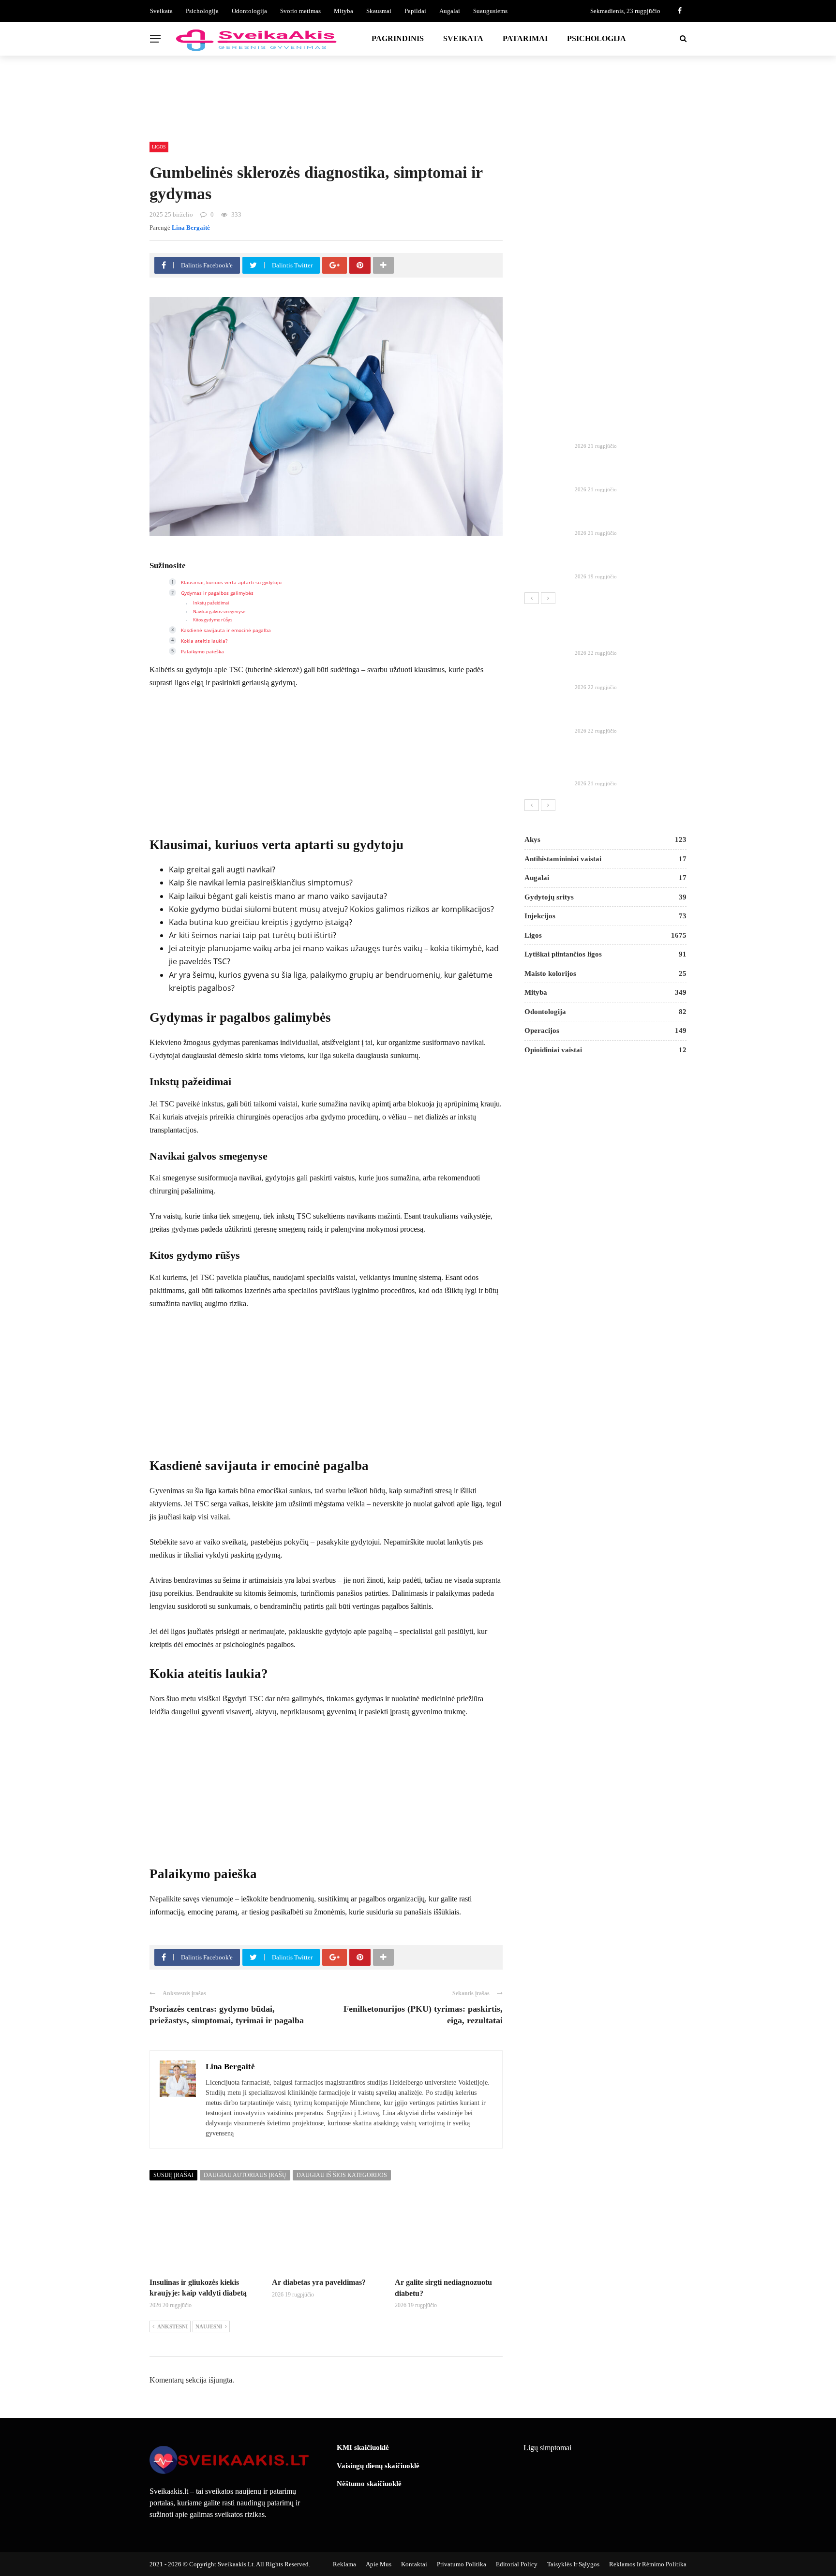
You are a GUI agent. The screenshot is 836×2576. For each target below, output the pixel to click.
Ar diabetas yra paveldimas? (319, 2282)
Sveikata (161, 11)
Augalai (450, 11)
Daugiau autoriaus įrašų (245, 2175)
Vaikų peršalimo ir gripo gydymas (629, 719)
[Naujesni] (548, 598)
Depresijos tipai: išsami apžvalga (627, 675)
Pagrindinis (398, 38)
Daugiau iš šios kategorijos (342, 2175)
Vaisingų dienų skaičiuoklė (378, 2466)
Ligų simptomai (547, 2448)
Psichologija (202, 11)
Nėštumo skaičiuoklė (369, 2484)
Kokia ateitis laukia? (204, 641)
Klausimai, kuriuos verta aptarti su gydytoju (231, 582)
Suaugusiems (490, 11)
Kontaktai (414, 2564)
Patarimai (525, 38)
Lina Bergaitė (191, 228)
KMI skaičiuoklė (363, 2447)
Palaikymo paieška (202, 651)
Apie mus (379, 2564)
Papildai (415, 11)
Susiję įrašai (173, 2175)
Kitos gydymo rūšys (213, 620)
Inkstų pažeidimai (211, 603)
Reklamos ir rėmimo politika (648, 2564)
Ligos (159, 147)
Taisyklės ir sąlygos (573, 2564)
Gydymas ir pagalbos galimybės (217, 593)
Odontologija (249, 11)
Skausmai (379, 11)
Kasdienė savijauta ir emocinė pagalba (226, 630)
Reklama (344, 2564)
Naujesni (209, 2326)
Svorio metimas (300, 11)
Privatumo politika (462, 2564)
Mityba (343, 11)
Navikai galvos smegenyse (219, 612)
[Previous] (532, 598)
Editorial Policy (517, 2564)
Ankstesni (172, 2326)
